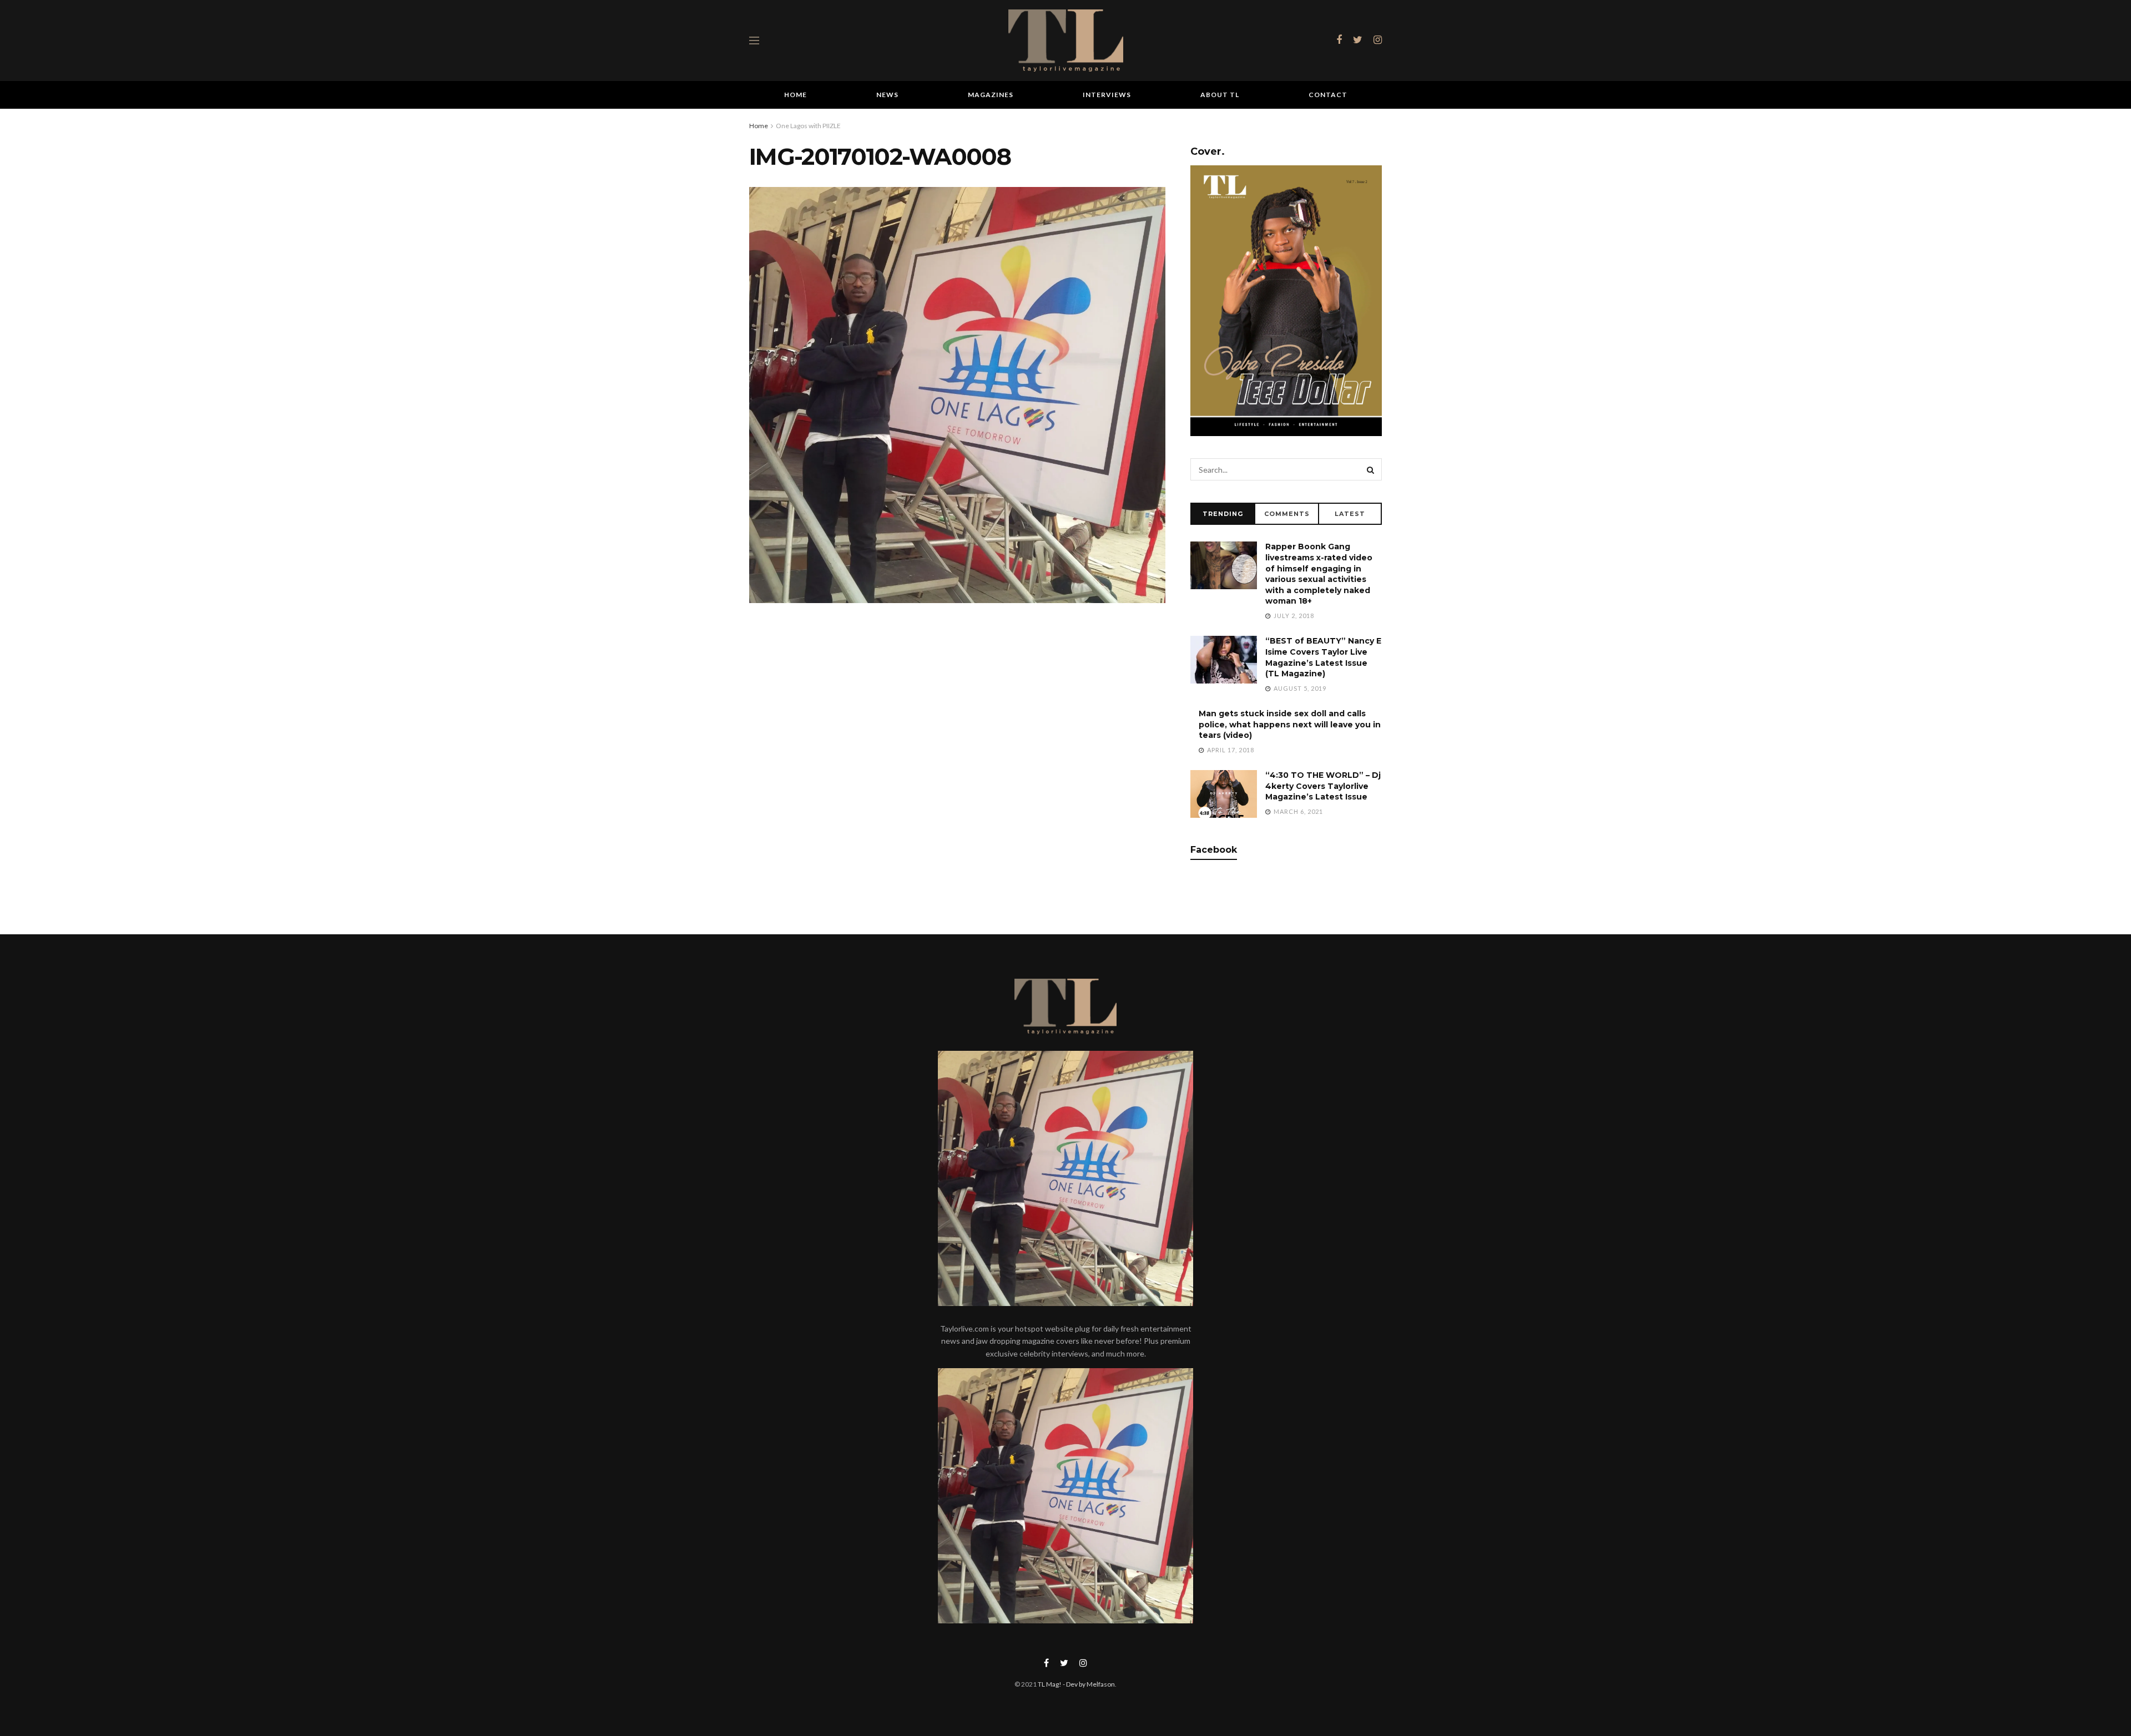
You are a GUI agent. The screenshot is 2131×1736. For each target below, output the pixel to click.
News (887, 95)
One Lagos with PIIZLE (808, 126)
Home (796, 95)
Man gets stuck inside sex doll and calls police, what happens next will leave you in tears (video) (1290, 724)
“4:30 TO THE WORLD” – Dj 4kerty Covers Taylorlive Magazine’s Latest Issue (1323, 786)
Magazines (991, 95)
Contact (1328, 95)
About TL (1220, 95)
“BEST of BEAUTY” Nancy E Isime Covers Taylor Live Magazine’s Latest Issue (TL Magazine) (1323, 657)
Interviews (1107, 95)
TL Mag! (1050, 1684)
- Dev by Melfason (1088, 1684)
